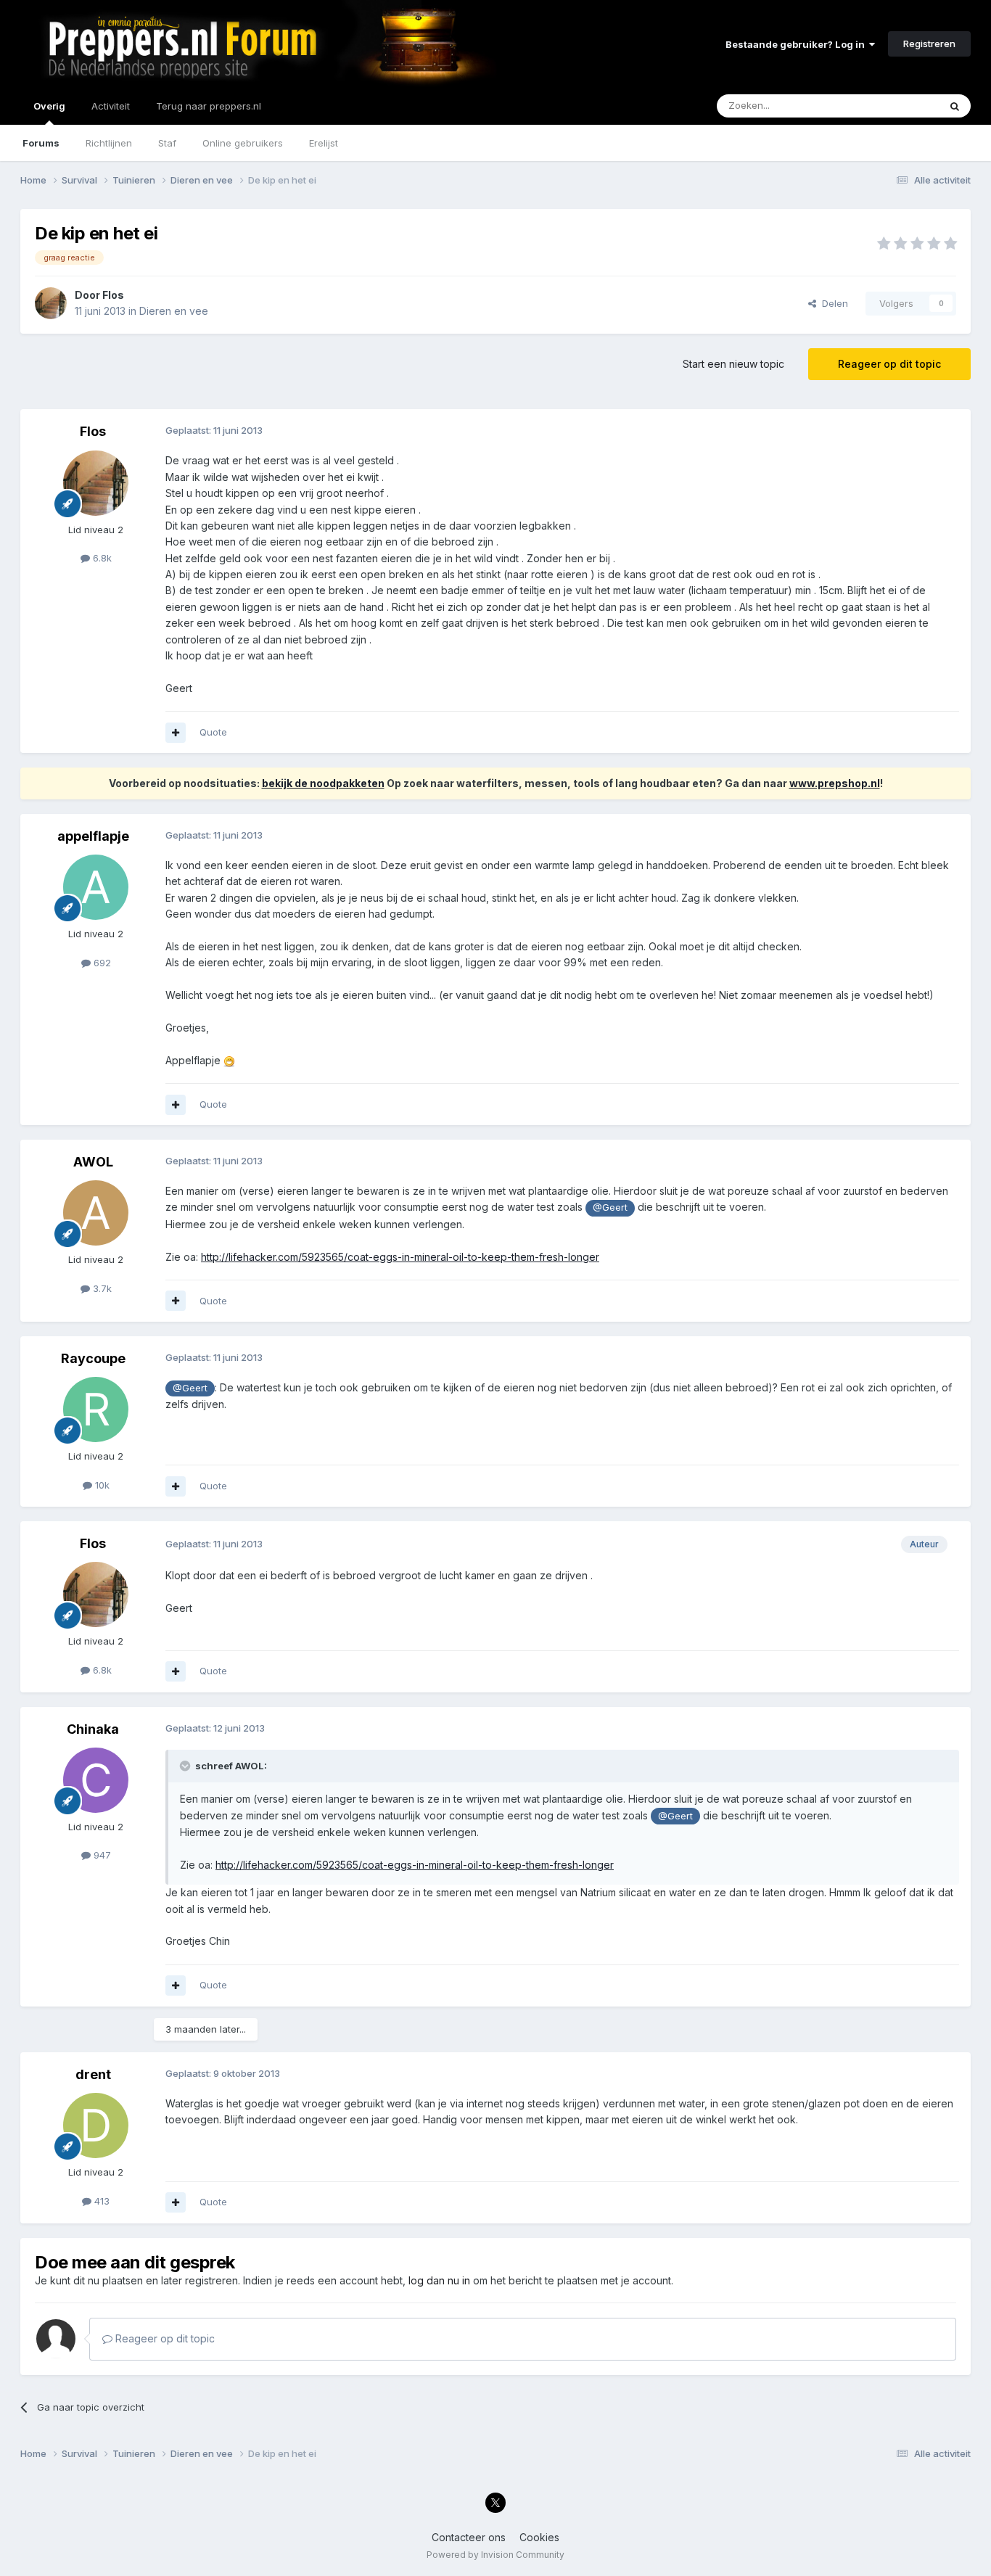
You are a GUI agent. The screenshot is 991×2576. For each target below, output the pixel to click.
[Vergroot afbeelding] (229, 1060)
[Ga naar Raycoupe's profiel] (96, 1410)
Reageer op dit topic (889, 364)
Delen (832, 303)
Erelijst (324, 143)
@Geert (610, 1207)
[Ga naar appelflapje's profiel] (96, 887)
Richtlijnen (109, 143)
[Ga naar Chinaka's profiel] (96, 1780)
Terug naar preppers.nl (209, 106)
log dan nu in (439, 2280)
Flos (113, 295)
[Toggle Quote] (186, 1766)
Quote (213, 732)
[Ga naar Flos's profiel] (51, 303)
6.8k (101, 558)
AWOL (93, 1162)
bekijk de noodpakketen (323, 783)
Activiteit (111, 106)
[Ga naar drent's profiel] (96, 2126)
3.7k (101, 1288)
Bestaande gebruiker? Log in (797, 44)
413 (100, 2201)
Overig (49, 106)
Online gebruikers (243, 143)
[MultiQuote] (176, 733)
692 (101, 963)
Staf (167, 143)
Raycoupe (93, 1358)
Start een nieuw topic (733, 364)
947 (101, 1855)
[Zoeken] (955, 106)
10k (101, 1485)
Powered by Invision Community (495, 2555)
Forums (41, 143)
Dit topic (901, 106)
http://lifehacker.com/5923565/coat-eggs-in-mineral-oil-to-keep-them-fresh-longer (400, 1257)
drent (93, 2074)
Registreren (929, 44)
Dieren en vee (174, 311)
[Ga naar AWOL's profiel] (96, 1213)
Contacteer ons (469, 2537)
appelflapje (93, 836)
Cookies (539, 2537)
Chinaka (93, 1729)
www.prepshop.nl (835, 783)
